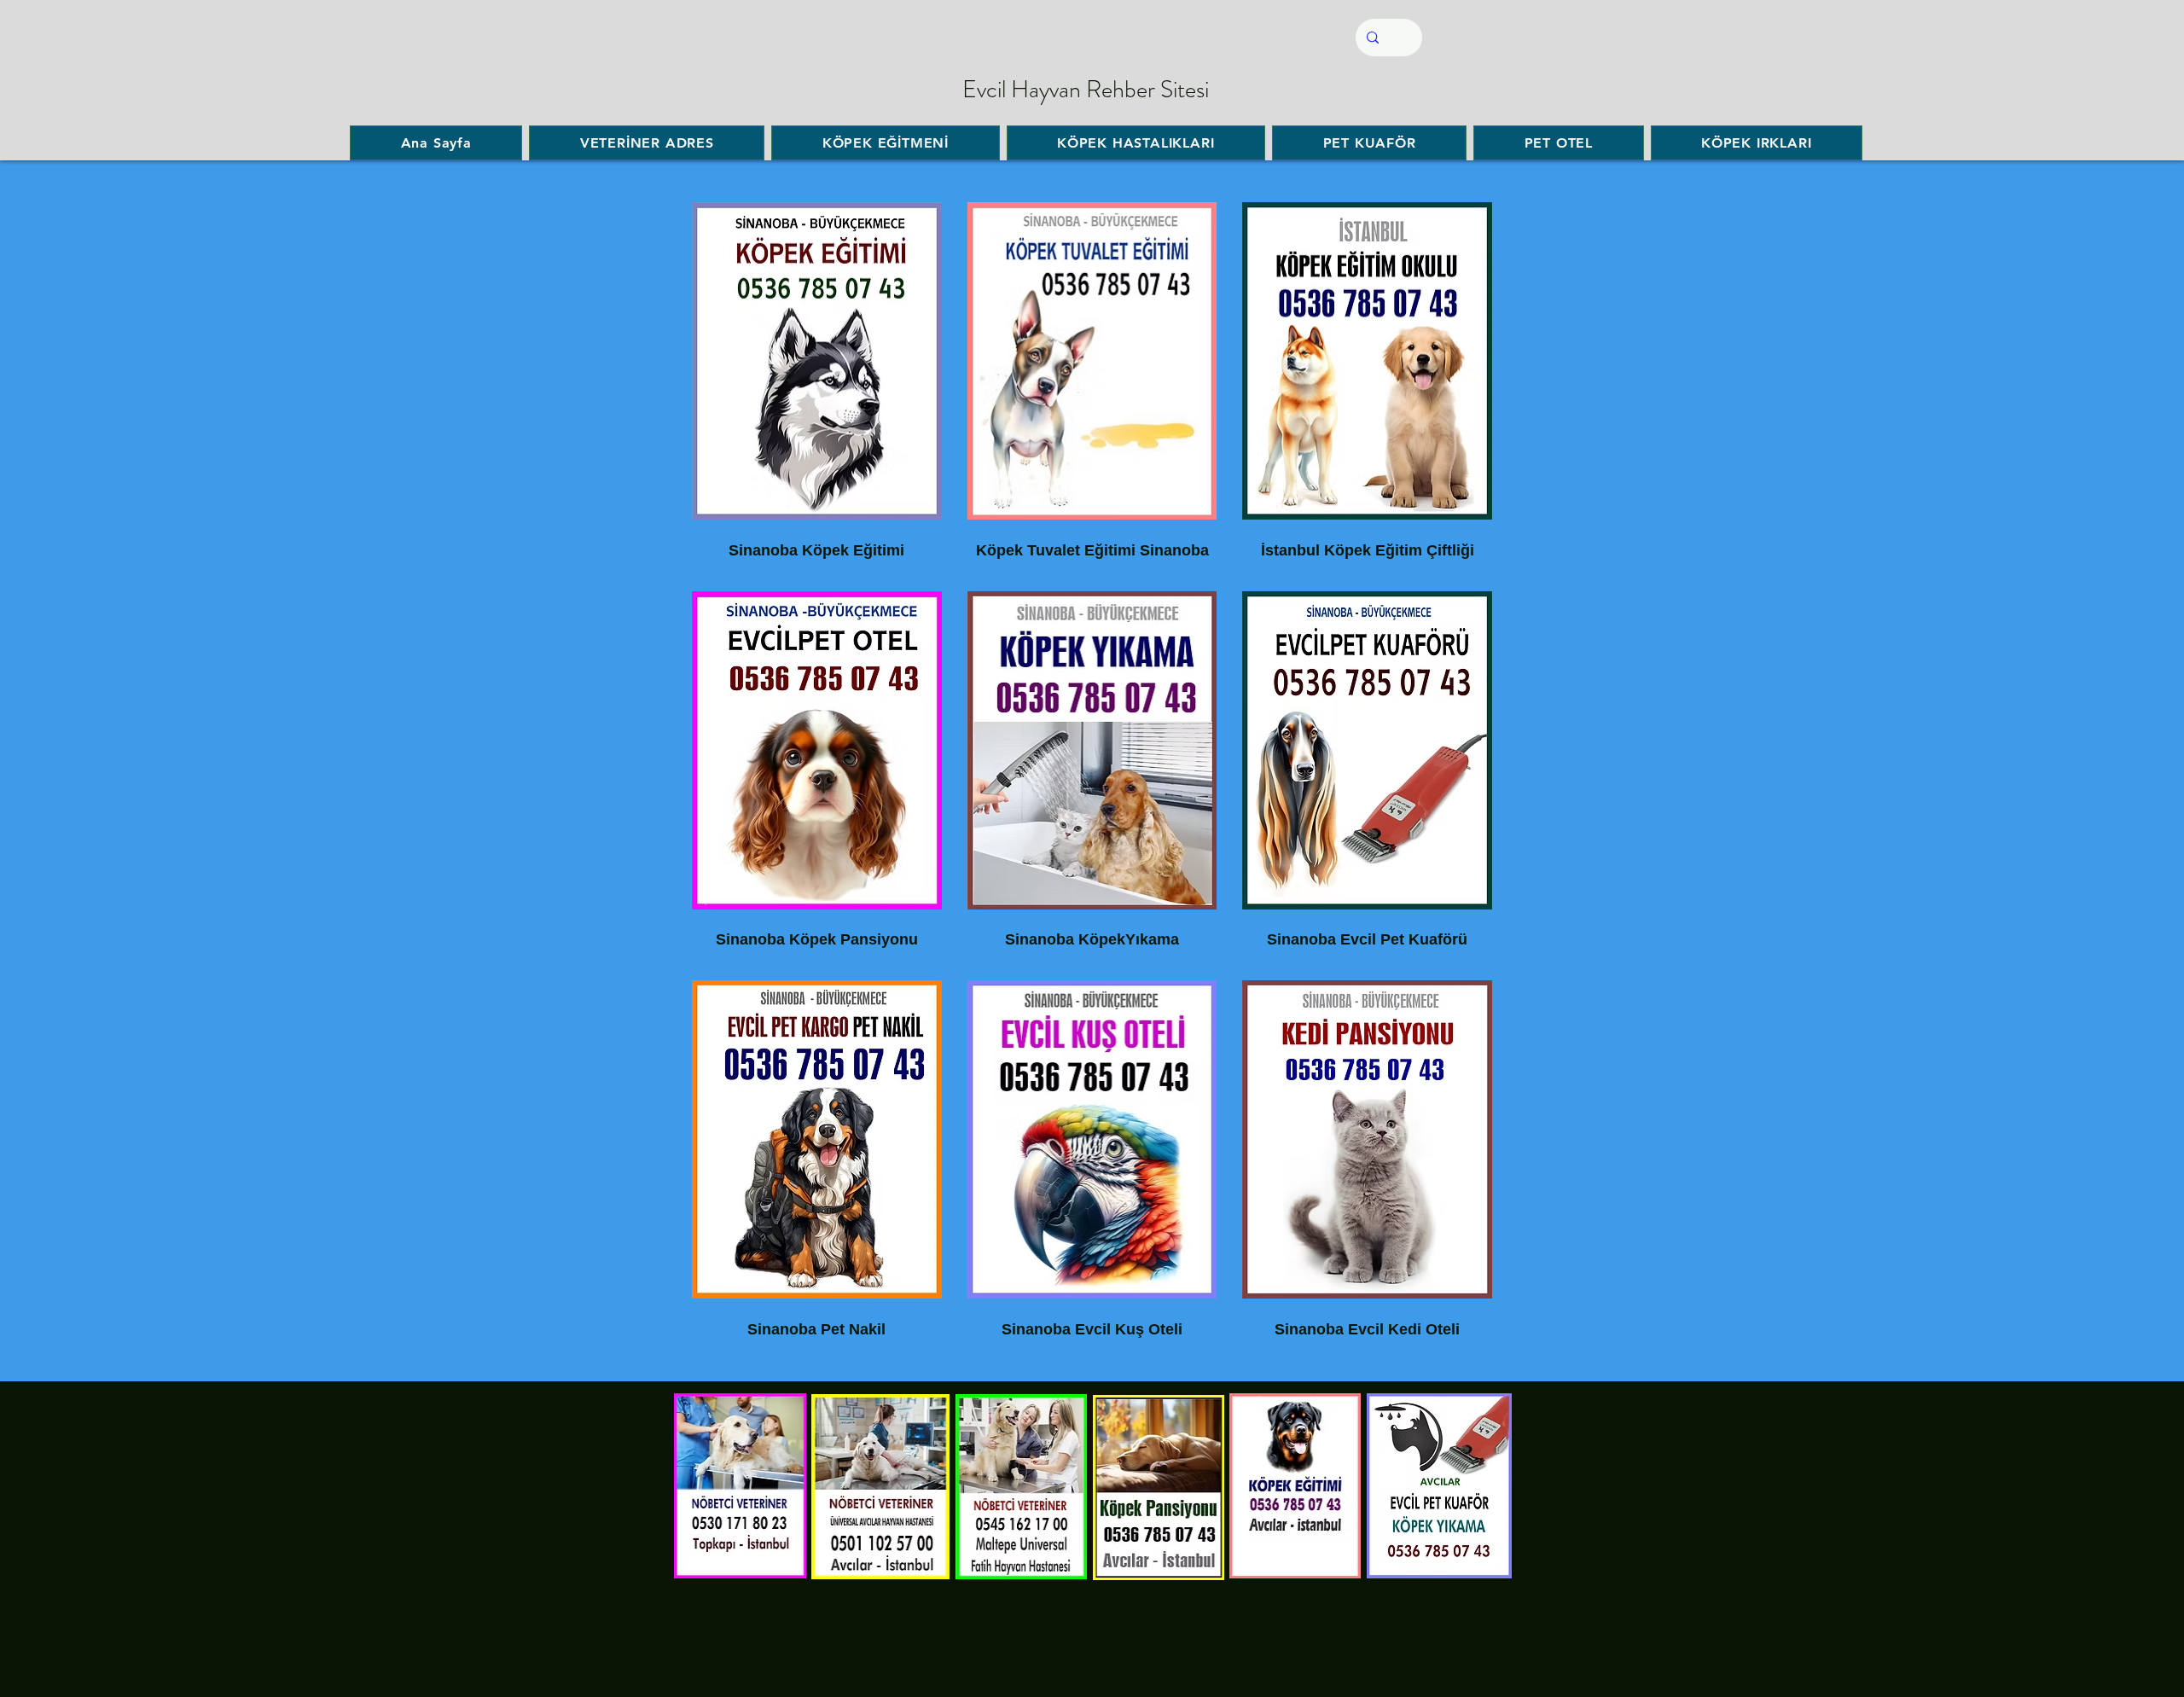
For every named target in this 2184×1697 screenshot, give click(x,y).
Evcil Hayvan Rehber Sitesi (1086, 90)
